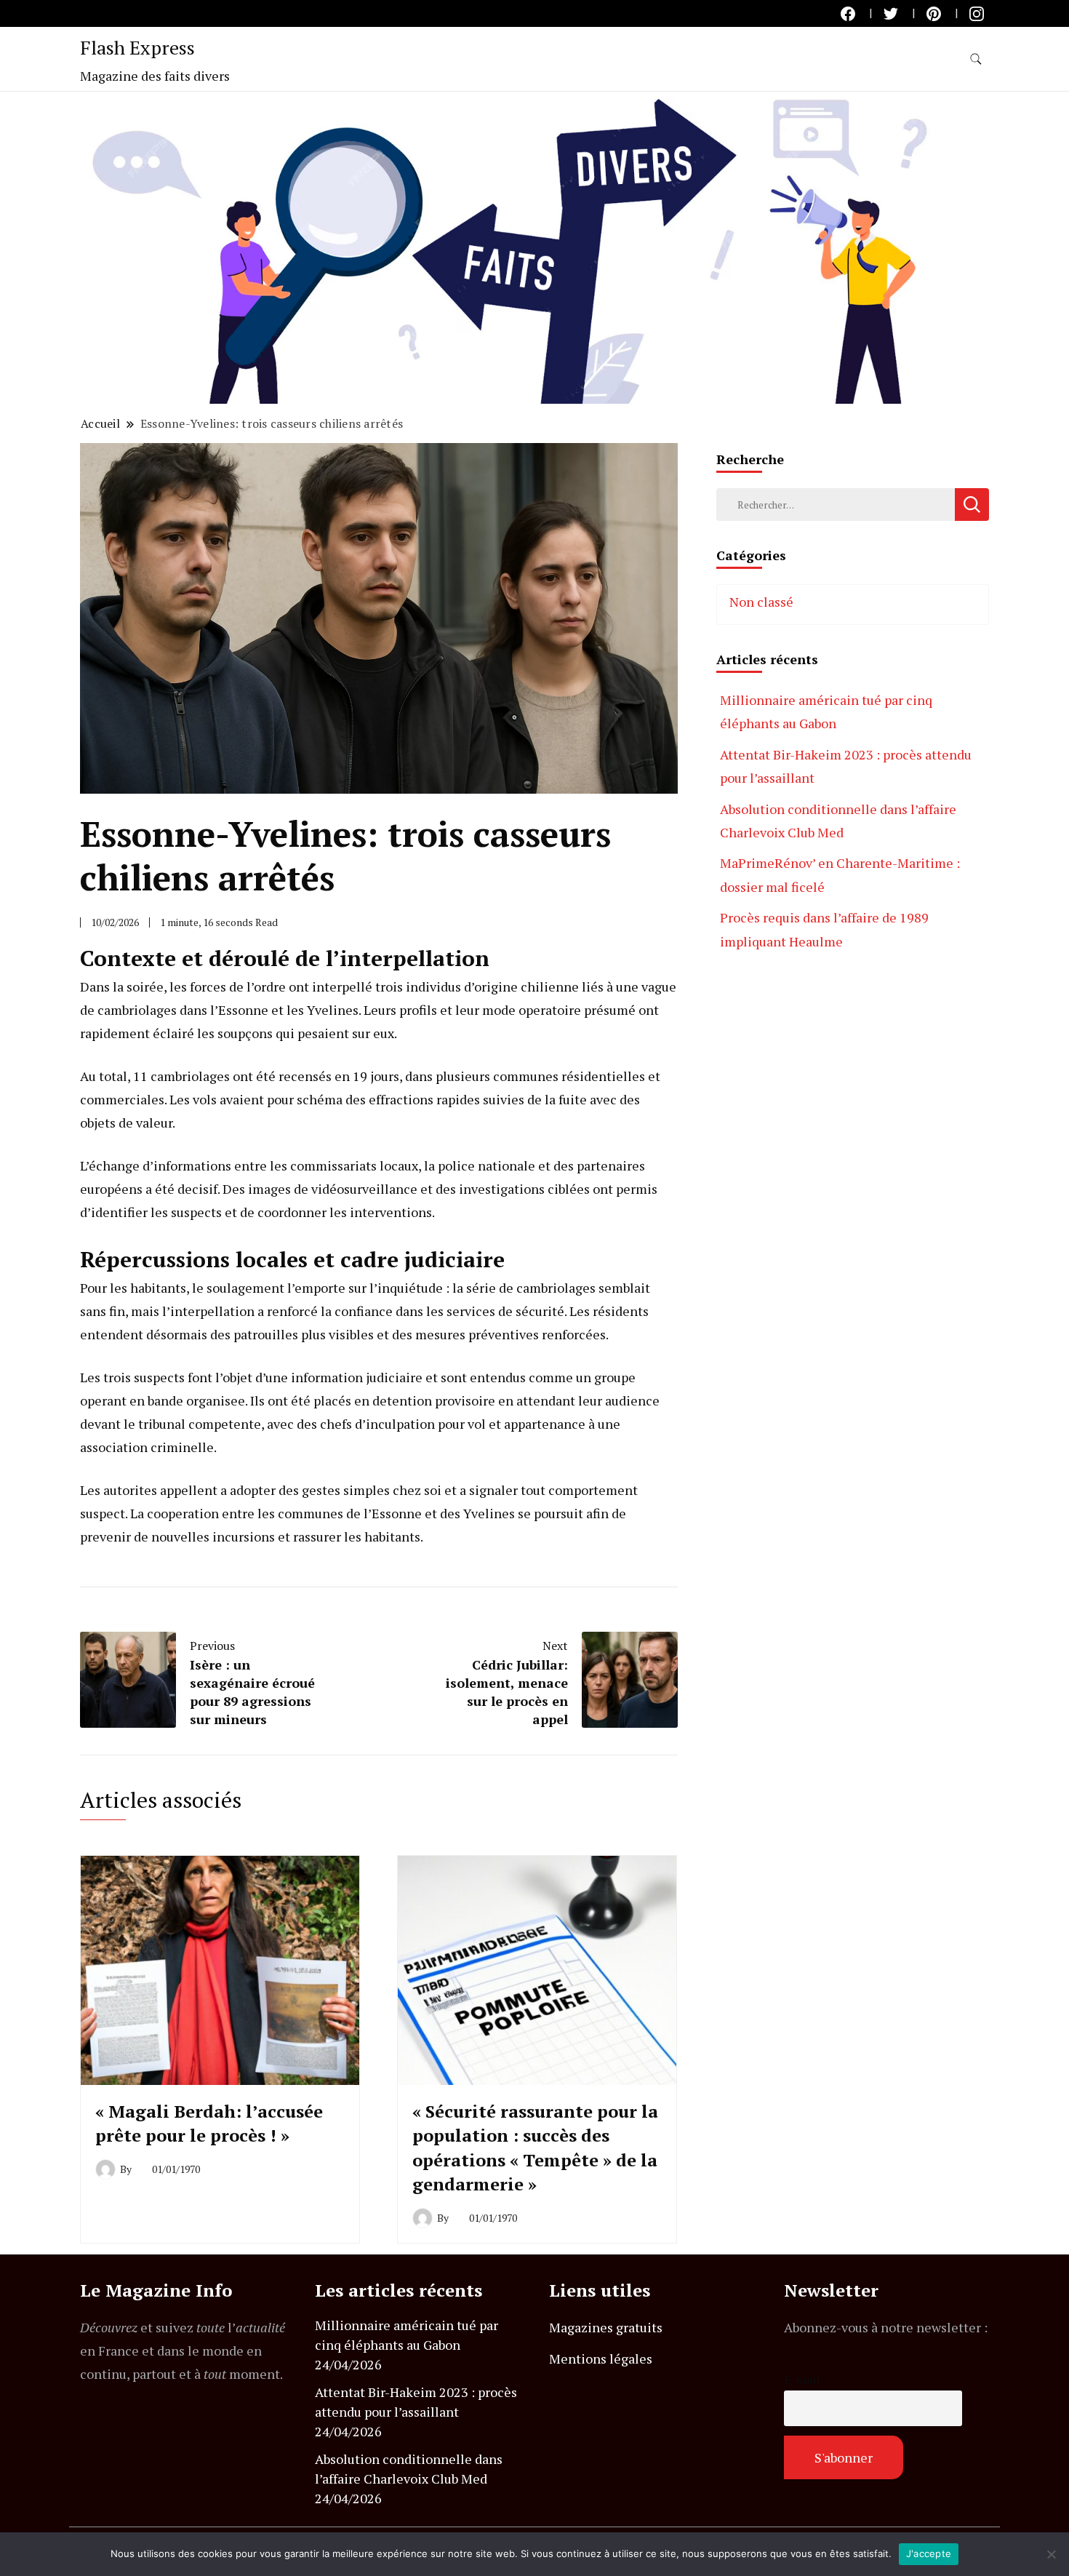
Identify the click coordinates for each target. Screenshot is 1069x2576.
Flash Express (137, 47)
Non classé (761, 602)
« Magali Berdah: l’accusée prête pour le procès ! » (209, 2124)
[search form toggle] (976, 59)
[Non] (1051, 2554)
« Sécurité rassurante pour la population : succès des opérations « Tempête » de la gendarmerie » (535, 2148)
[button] (534, 248)
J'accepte (929, 2553)
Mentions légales (601, 2358)
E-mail (802, 2380)
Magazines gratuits (606, 2327)
